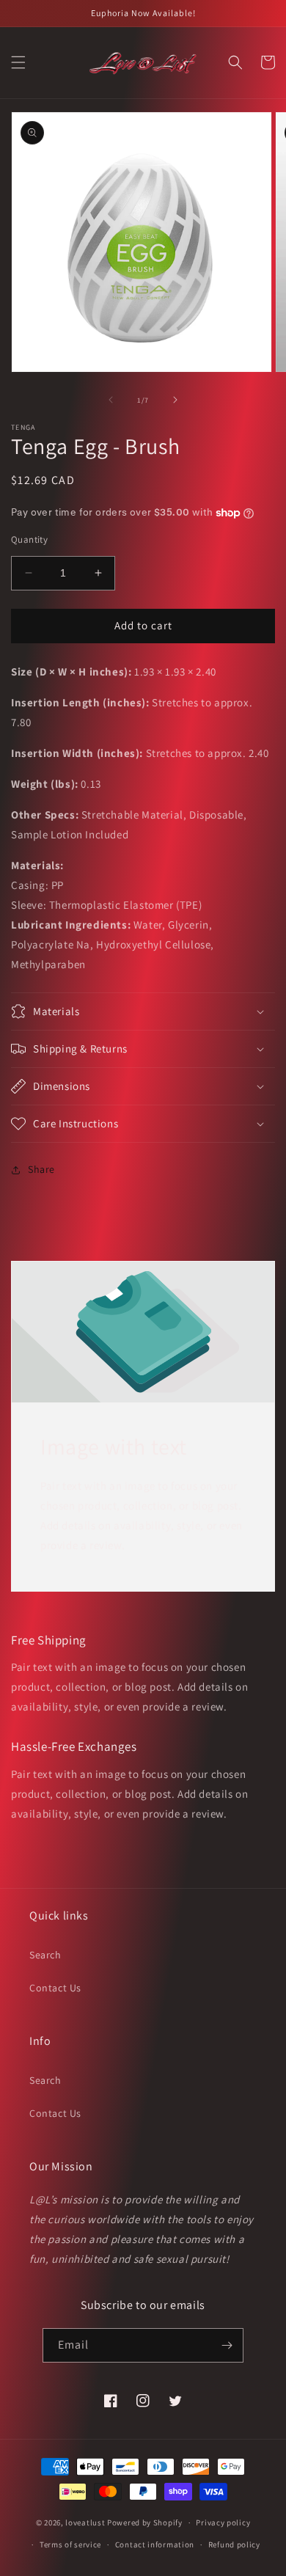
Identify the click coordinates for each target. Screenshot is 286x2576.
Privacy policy (223, 2522)
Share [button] (41, 1169)
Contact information (155, 2544)
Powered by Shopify (145, 2522)
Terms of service (70, 2544)
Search (45, 1955)
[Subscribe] (227, 2345)
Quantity (29, 539)
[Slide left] (111, 400)
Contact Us (55, 1988)
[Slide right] (175, 400)
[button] (18, 62)
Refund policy (234, 2544)
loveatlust (85, 2522)
